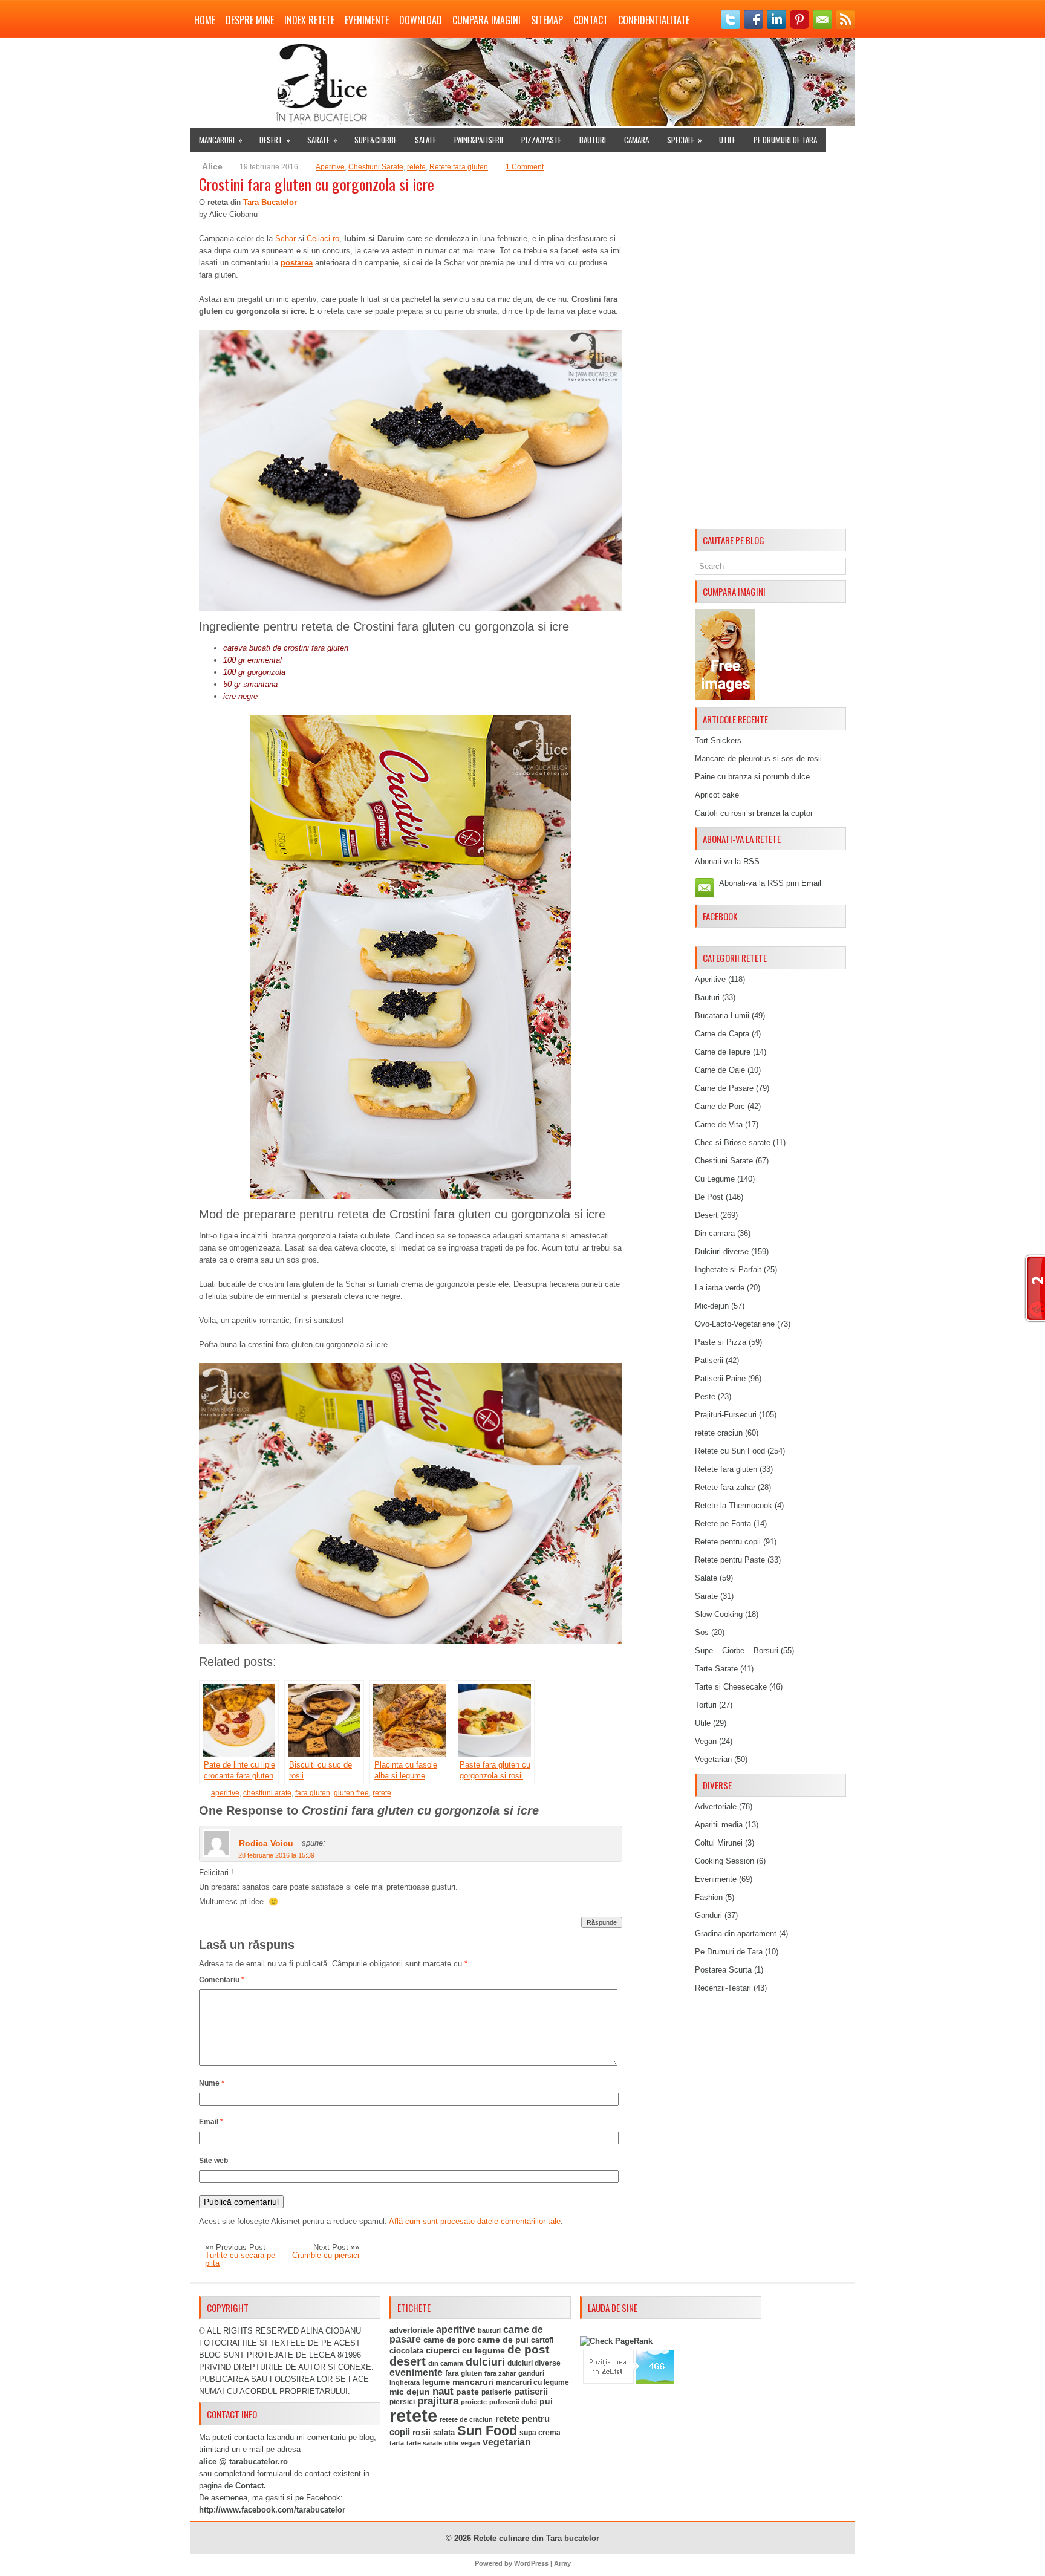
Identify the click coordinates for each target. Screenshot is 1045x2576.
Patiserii (709, 1360)
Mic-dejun (712, 1306)
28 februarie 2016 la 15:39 (276, 1855)
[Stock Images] (725, 697)
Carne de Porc (720, 1106)
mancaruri (473, 2382)
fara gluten (313, 1793)
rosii (422, 2432)
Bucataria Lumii (722, 1016)
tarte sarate (424, 2443)
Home (205, 20)
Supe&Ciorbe (376, 140)
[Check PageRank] (616, 2341)
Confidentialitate (654, 20)
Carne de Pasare (724, 1088)
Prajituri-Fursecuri (726, 1415)
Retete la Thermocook (734, 1505)
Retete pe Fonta (723, 1524)
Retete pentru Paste (730, 1560)
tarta (397, 2443)
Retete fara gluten (459, 167)
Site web (213, 2161)
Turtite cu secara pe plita (240, 2259)
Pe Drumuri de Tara (785, 140)
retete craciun (719, 1433)
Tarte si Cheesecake (731, 1687)
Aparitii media (719, 1825)
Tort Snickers (718, 740)
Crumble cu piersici (326, 2255)
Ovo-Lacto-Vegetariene (735, 1324)
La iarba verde (720, 1288)
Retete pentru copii (728, 1542)
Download (421, 20)
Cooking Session (724, 1861)
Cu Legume (715, 1179)
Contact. (251, 2486)
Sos (702, 1632)
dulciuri (485, 2362)
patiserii (531, 2392)
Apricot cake (717, 795)
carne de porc (449, 2340)
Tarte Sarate (716, 1669)
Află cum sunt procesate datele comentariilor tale (475, 2221)
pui (546, 2401)
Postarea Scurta (723, 1970)
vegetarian (507, 2442)
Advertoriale (716, 1807)
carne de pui (503, 2340)
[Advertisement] (770, 342)
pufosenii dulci (513, 2402)
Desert (275, 140)
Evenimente (367, 20)
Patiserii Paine (720, 1378)
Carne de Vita (719, 1124)
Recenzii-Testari (723, 1988)
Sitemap (547, 20)
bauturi (489, 2330)
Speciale (685, 140)
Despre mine (250, 20)
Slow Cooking (719, 1614)
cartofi (542, 2340)
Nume (212, 2083)
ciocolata (406, 2351)
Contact (591, 20)
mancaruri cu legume (532, 2382)
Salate (425, 140)
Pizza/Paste (541, 140)
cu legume (483, 2351)
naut (443, 2391)
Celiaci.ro (322, 239)
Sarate (322, 140)
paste (467, 2392)
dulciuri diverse (534, 2363)
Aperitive (330, 167)
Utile (727, 140)
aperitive (225, 1793)
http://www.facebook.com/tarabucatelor (272, 2510)
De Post (709, 1197)
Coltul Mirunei (719, 1843)
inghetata (405, 2382)
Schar (285, 239)
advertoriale (412, 2330)
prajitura (438, 2401)
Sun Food (487, 2431)
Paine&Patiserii (479, 140)
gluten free (351, 1793)
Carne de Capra (722, 1034)
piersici (402, 2402)
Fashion (709, 1897)
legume (436, 2382)
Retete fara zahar (725, 1487)
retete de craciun (466, 2419)
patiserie (496, 2392)
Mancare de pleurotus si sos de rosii (758, 759)
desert (408, 2361)
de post (528, 2350)
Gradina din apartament (736, 1934)
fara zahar (500, 2373)
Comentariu (222, 1980)
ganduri (531, 2373)
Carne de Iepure (723, 1052)
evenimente (416, 2373)
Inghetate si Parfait (728, 1270)
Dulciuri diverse (722, 1251)
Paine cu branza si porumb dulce (752, 777)
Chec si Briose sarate (733, 1143)
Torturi (706, 1705)
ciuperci (443, 2350)
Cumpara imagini (487, 20)
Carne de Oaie (720, 1070)
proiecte (474, 2402)
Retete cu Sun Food (730, 1451)
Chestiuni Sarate (376, 167)
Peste (705, 1397)
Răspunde (602, 1922)
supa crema (540, 2433)
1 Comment (525, 167)
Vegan (706, 1741)
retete (416, 167)
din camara (446, 2363)
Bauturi (593, 140)
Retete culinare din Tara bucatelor (536, 2538)
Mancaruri (221, 140)
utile (451, 2443)
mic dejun (410, 2392)
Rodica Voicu (266, 1843)
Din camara (715, 1233)
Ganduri (708, 1915)
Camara (636, 140)
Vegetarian (713, 1759)
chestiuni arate (267, 1793)
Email (211, 2122)
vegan (470, 2443)
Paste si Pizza (721, 1342)
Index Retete (309, 20)
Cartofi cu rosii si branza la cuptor (754, 813)
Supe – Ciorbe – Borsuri (737, 1651)
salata (444, 2432)
